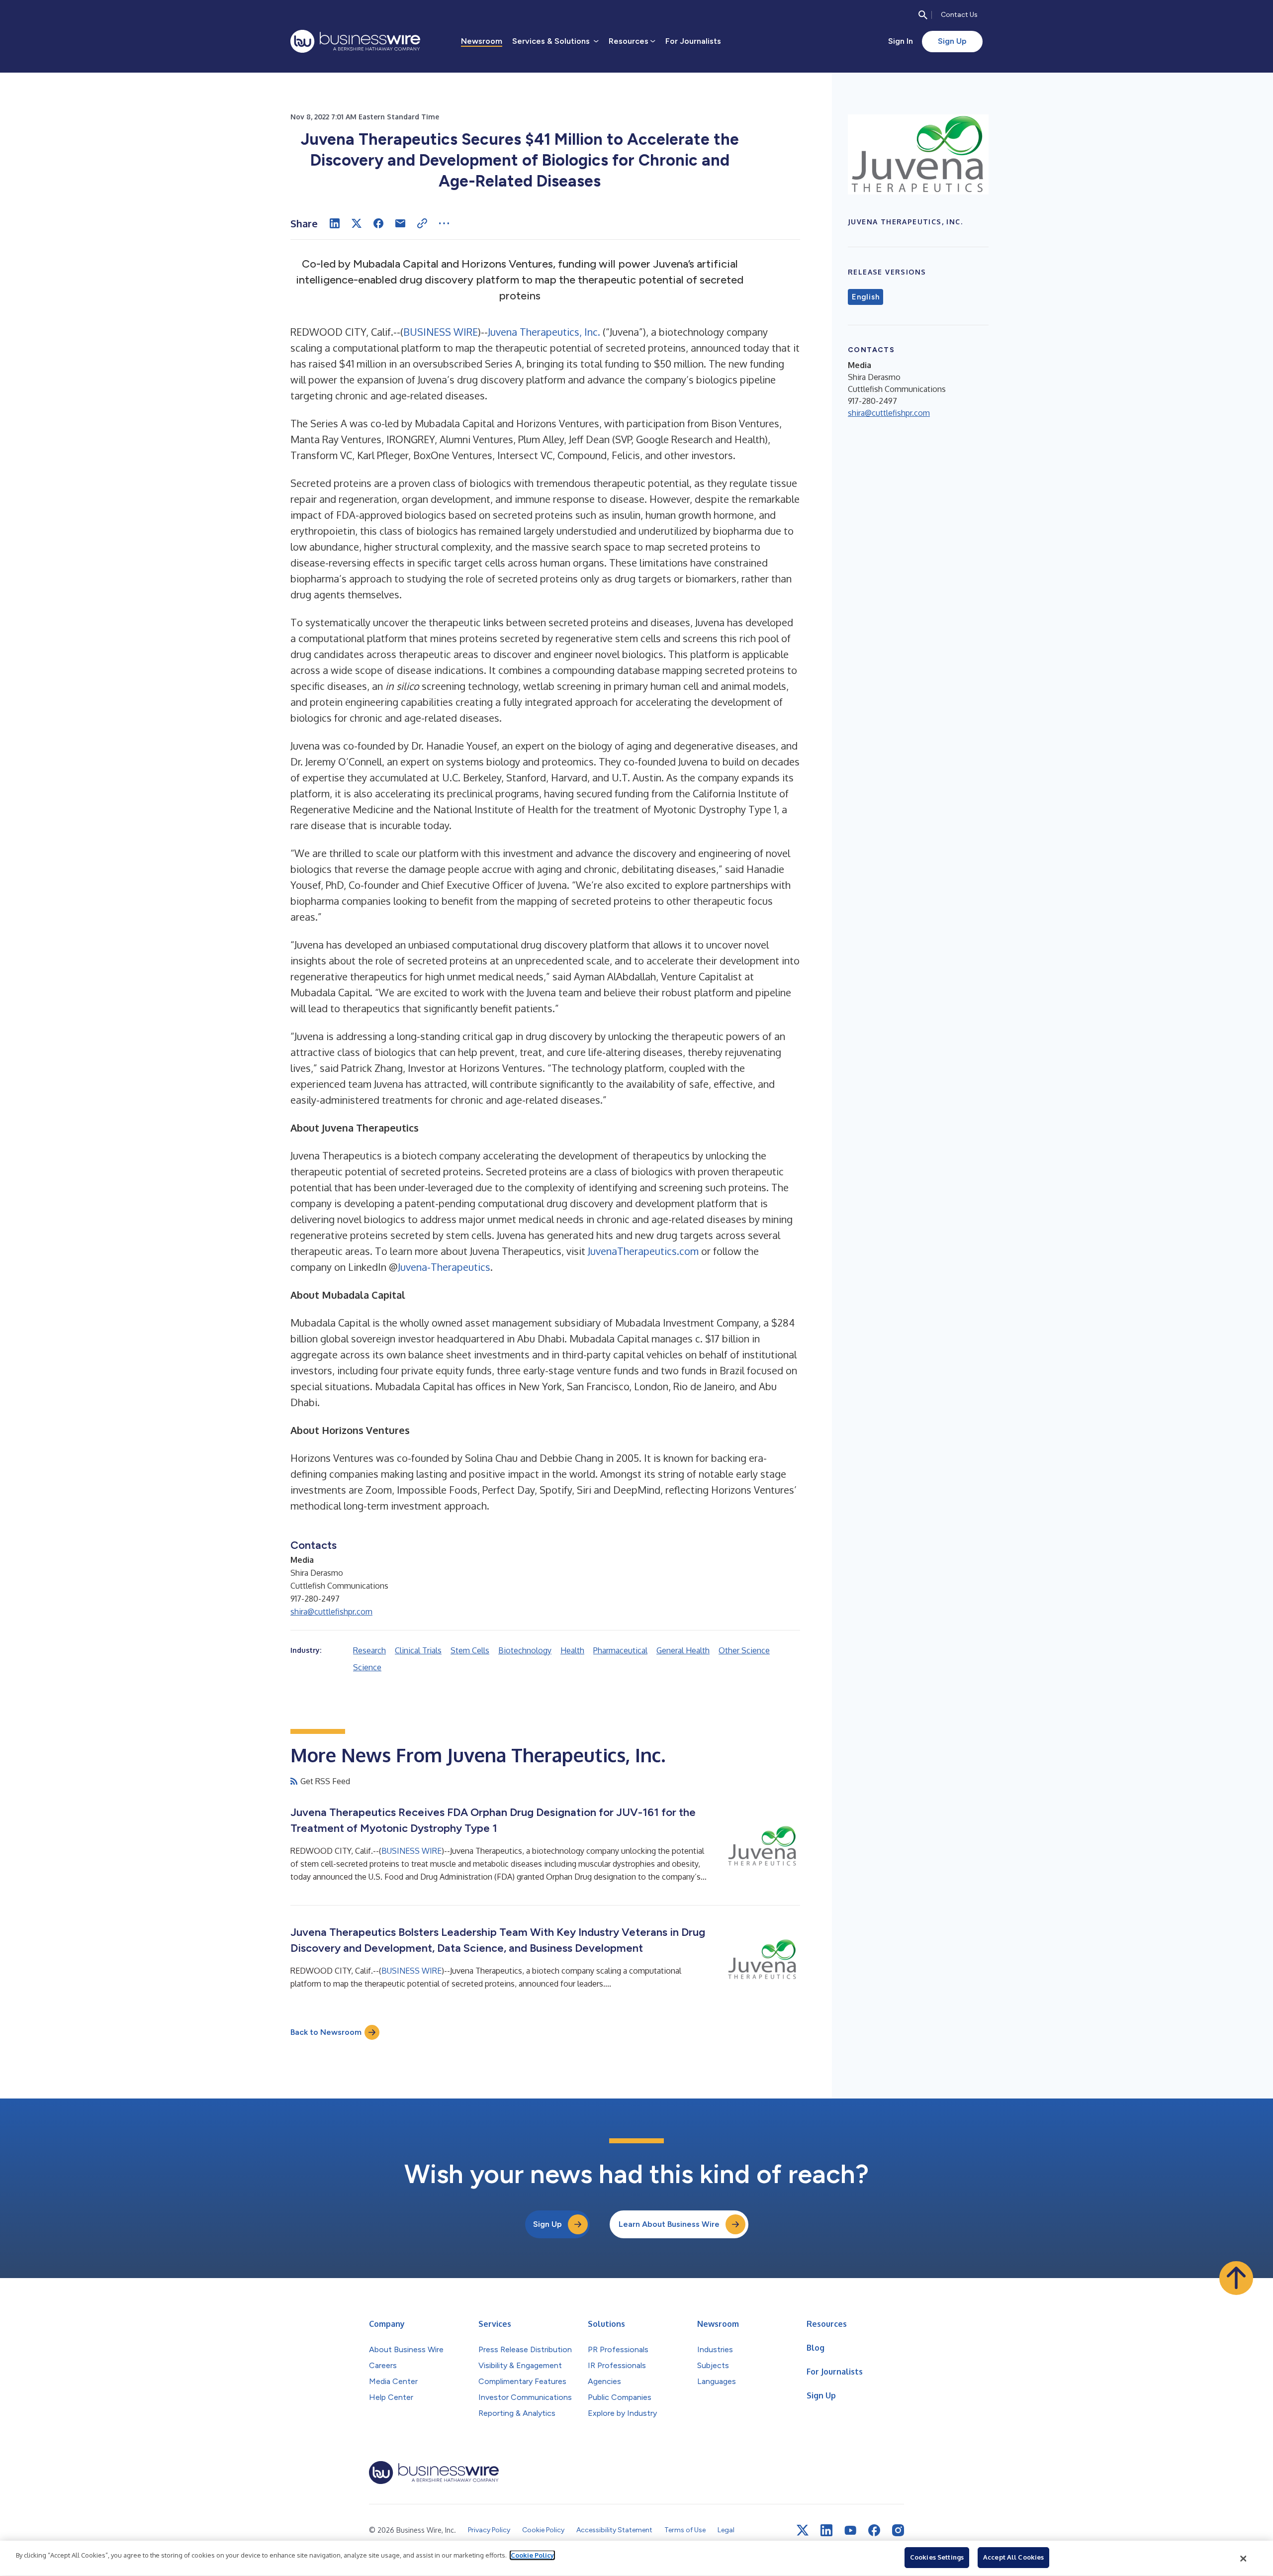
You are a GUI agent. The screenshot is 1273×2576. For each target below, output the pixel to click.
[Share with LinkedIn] (335, 223)
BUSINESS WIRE (441, 332)
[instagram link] (898, 2530)
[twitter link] (803, 2530)
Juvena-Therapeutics (444, 1267)
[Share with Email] (400, 223)
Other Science (744, 1650)
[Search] (923, 15)
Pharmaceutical (620, 1650)
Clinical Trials (418, 1650)
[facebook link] (874, 2530)
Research (369, 1650)
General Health (683, 1650)
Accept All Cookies (1013, 2557)
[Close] (1244, 2559)
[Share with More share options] (444, 223)
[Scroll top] (1236, 2278)
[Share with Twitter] (357, 223)
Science (367, 1667)
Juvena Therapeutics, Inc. (544, 332)
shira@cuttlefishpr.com (331, 1612)
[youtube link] (850, 2530)
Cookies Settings (937, 2557)
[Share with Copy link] (422, 223)
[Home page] (355, 41)
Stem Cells (470, 1650)
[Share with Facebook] (378, 223)
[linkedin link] (826, 2530)
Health (572, 1650)
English (865, 297)
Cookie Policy (532, 2555)
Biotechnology (525, 1650)
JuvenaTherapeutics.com (643, 1251)
